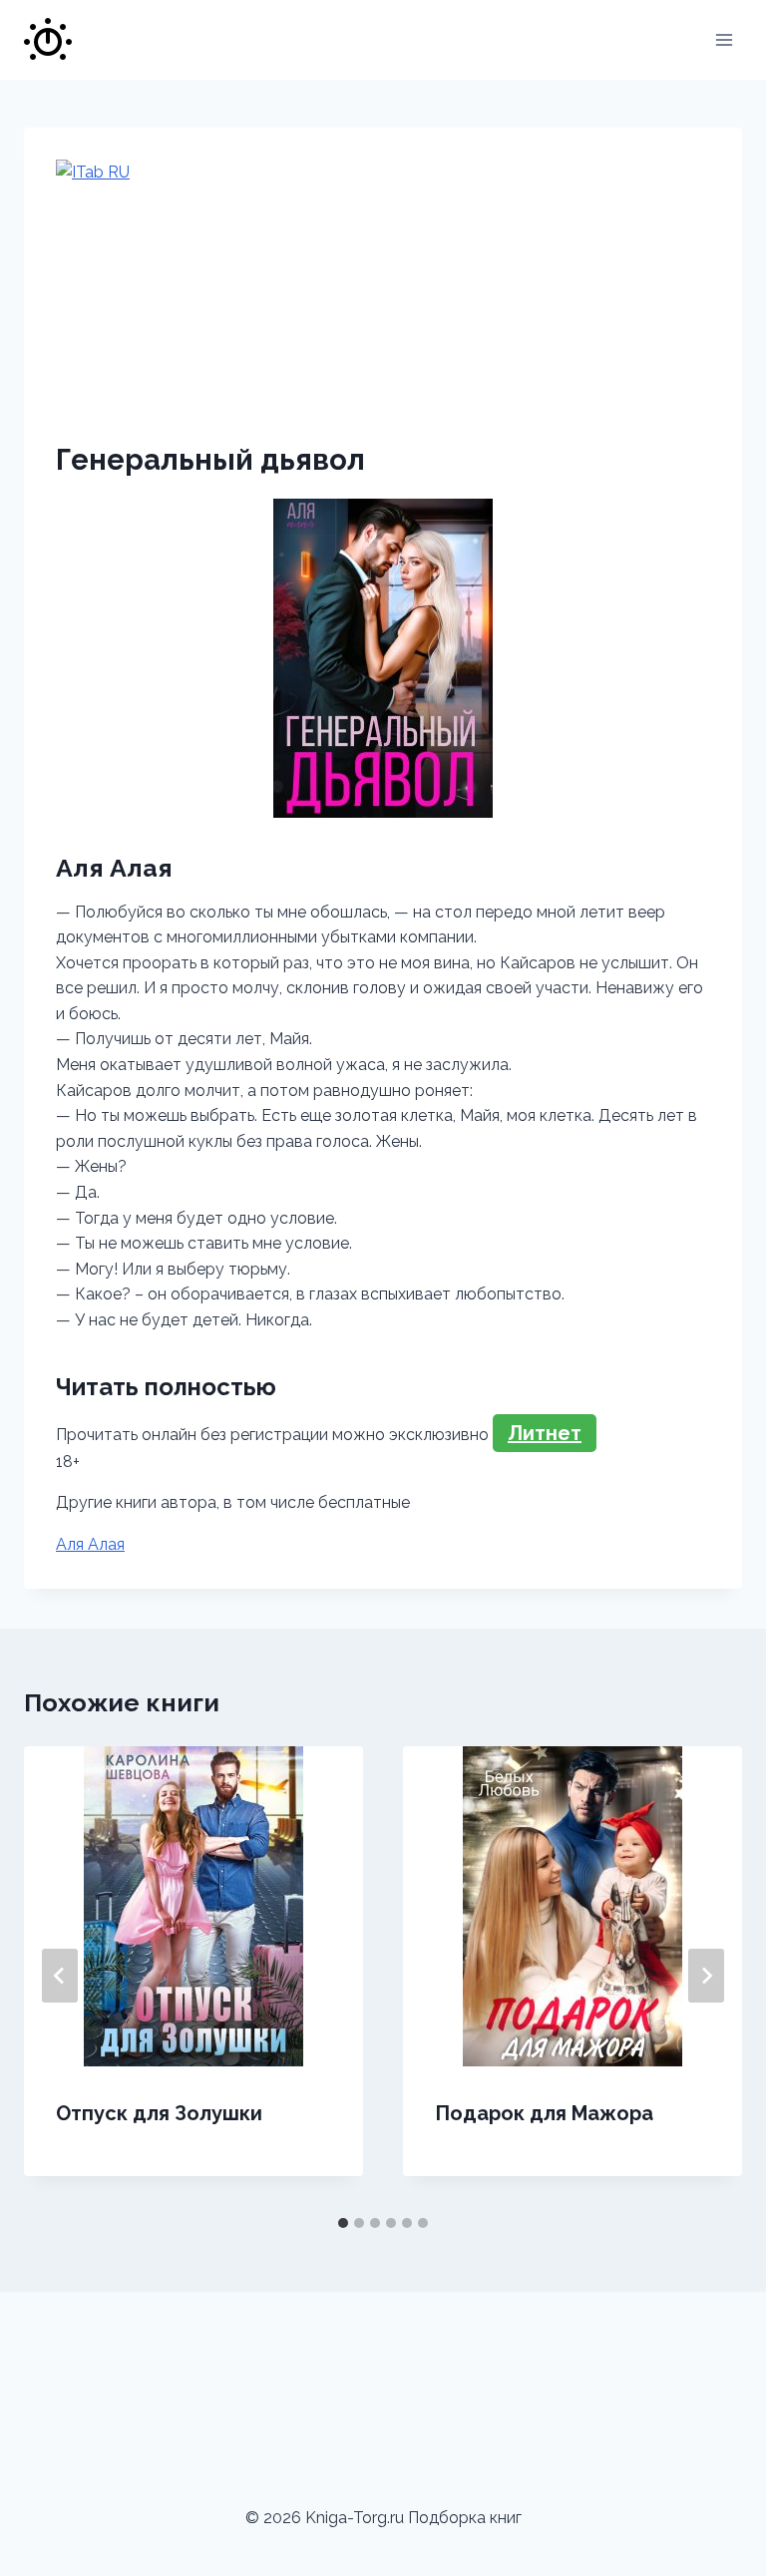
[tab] (343, 2223)
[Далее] (706, 1976)
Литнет (545, 1433)
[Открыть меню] (724, 39)
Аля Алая (90, 1544)
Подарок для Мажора (544, 2113)
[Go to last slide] (60, 1976)
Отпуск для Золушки (159, 2113)
